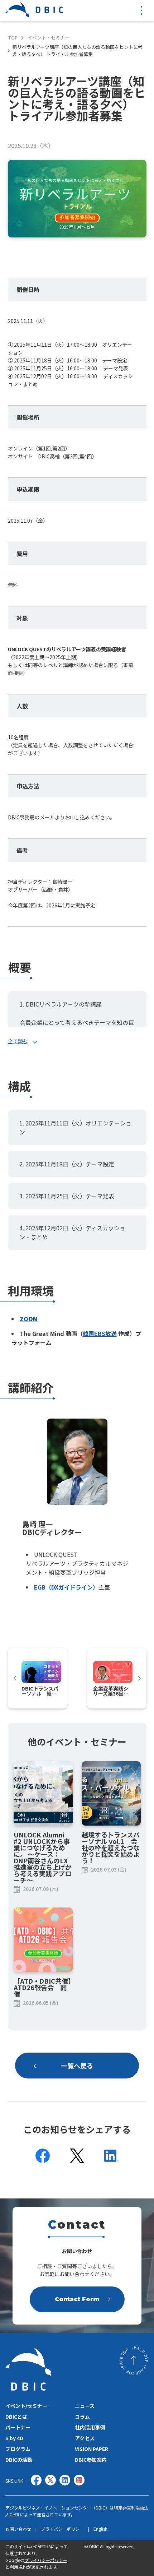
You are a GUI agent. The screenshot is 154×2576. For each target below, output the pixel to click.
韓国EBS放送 (100, 1333)
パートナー (18, 2427)
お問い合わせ (18, 2529)
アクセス (85, 2438)
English (100, 2529)
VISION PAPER (92, 2449)
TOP (13, 38)
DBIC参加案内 (91, 2460)
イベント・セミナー (49, 38)
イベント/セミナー (26, 2406)
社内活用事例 (90, 2427)
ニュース (85, 2406)
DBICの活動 (19, 2460)
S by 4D (14, 2438)
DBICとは (16, 2417)
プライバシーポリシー (62, 2529)
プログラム (18, 2449)
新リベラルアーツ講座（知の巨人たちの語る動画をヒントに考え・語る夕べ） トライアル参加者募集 (78, 50)
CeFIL (15, 2514)
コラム (82, 2417)
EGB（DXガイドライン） (66, 1587)
